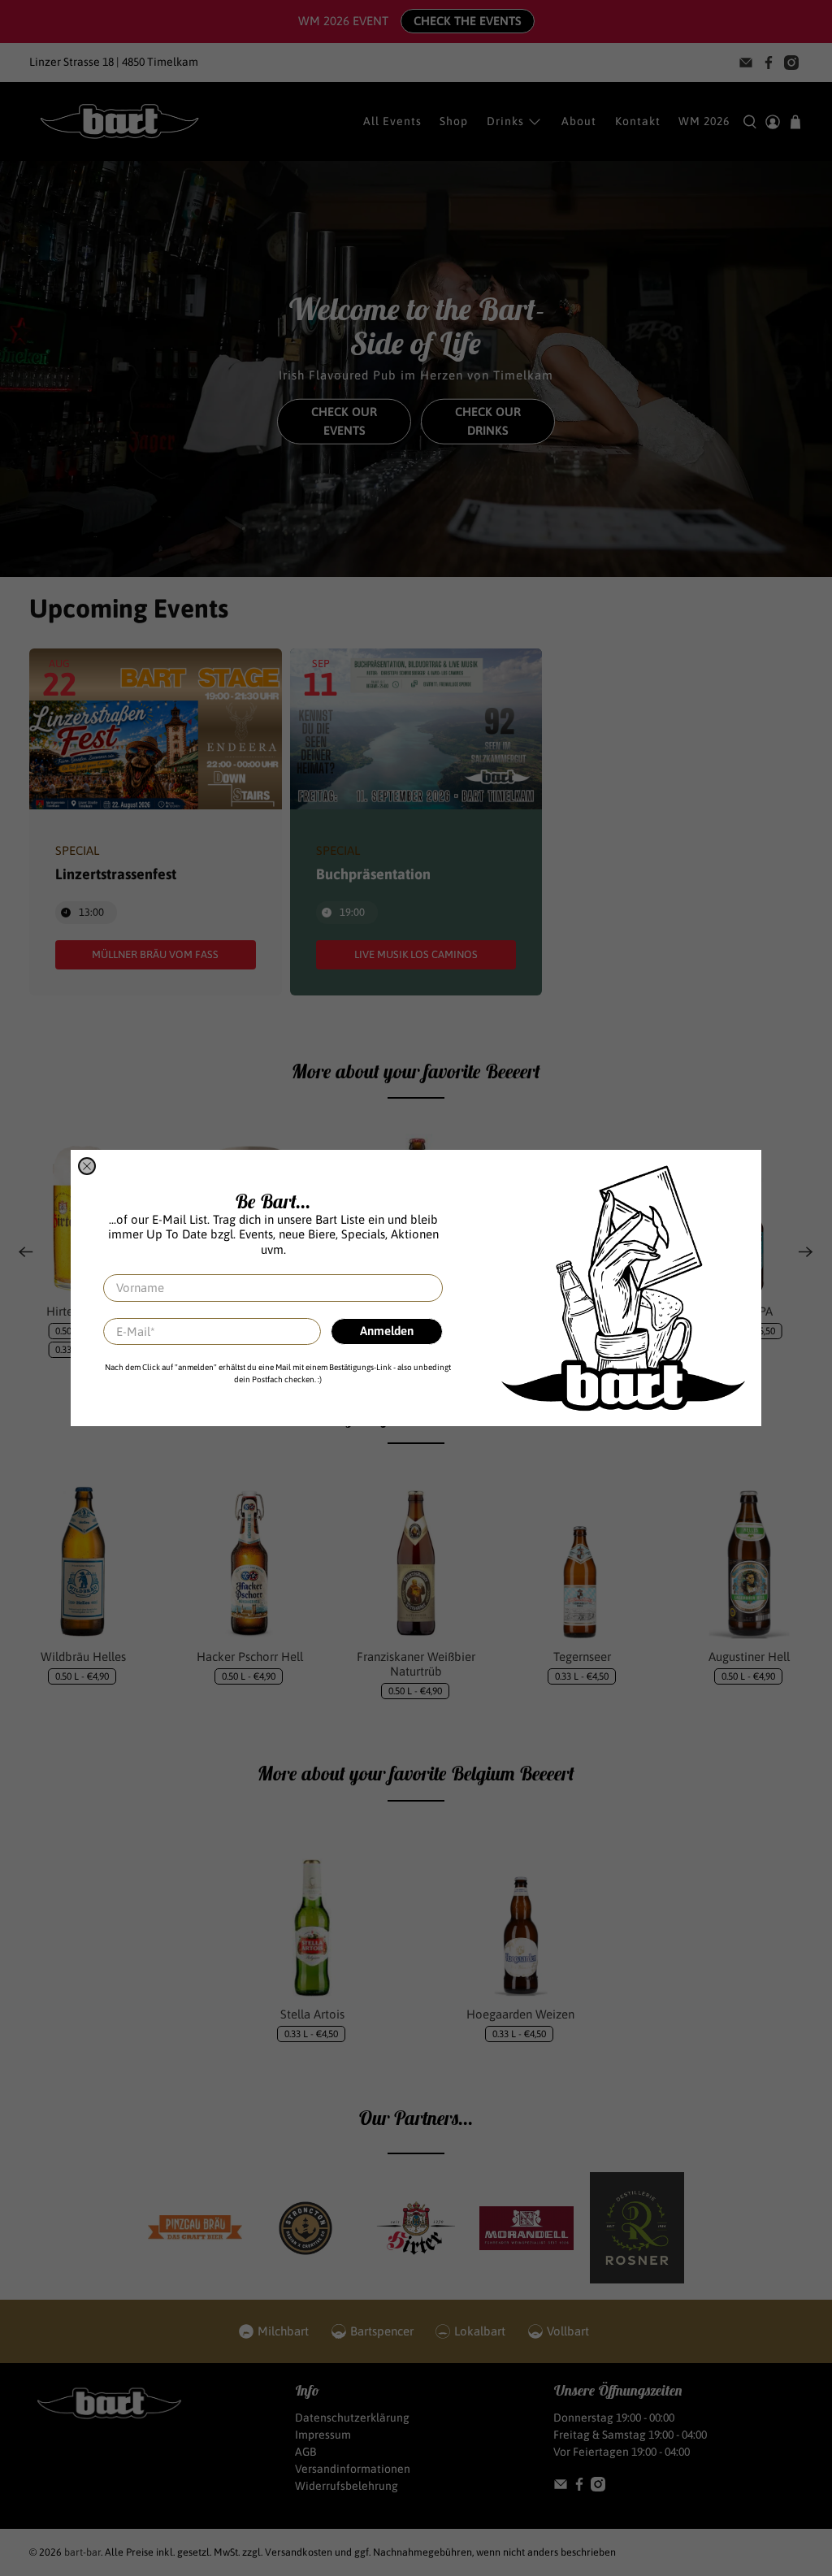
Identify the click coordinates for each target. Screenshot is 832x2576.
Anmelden (387, 1331)
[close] (87, 1166)
